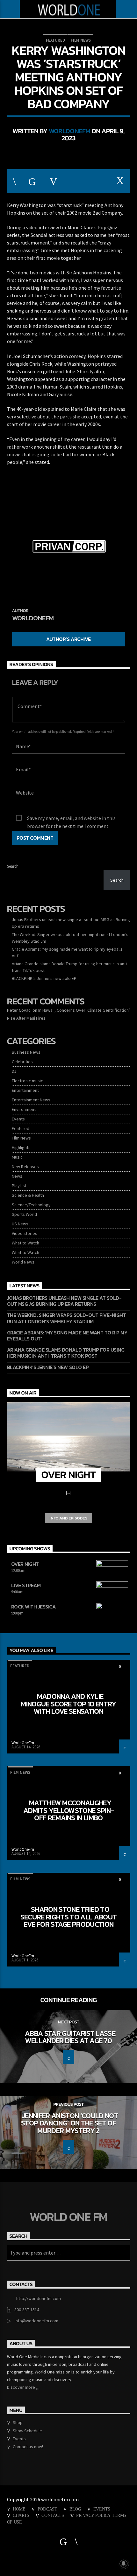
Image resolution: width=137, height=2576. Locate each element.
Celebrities (22, 1062)
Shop (18, 2422)
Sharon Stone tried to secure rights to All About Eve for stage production (69, 1917)
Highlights (21, 1147)
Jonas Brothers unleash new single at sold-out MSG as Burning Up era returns (64, 1301)
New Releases (25, 1167)
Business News (26, 1052)
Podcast (47, 2509)
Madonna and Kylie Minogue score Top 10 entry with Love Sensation (68, 1704)
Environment (24, 1109)
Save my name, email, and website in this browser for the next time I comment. (71, 819)
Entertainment (25, 1090)
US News (20, 1224)
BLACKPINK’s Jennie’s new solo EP (44, 978)
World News (23, 1262)
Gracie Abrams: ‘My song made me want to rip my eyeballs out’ (67, 1336)
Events (18, 1119)
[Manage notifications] (124, 2564)
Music (17, 1157)
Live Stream (26, 1585)
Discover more (22, 2387)
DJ (14, 1071)
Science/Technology (31, 1205)
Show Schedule (27, 2431)
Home (19, 2509)
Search (13, 866)
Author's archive (68, 639)
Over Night (25, 1564)
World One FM (68, 2217)
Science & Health (28, 1195)
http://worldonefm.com (39, 2298)
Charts (21, 2515)
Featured (55, 40)
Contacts (53, 2515)
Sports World (24, 1214)
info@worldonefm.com (36, 2321)
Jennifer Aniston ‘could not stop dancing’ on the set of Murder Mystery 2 (70, 2123)
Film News (81, 40)
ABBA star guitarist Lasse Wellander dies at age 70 (70, 2037)
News (17, 1176)
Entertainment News (31, 1100)
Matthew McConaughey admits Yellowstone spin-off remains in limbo (69, 1810)
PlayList (19, 1186)
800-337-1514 (27, 2310)
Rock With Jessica (33, 1607)
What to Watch (25, 1243)
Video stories (25, 1233)
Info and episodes (68, 1518)
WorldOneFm (70, 131)
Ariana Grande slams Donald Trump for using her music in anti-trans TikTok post (66, 1353)
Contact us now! (28, 2447)
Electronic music (27, 1081)
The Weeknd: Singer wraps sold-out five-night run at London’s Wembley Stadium (67, 1318)
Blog (75, 2509)
